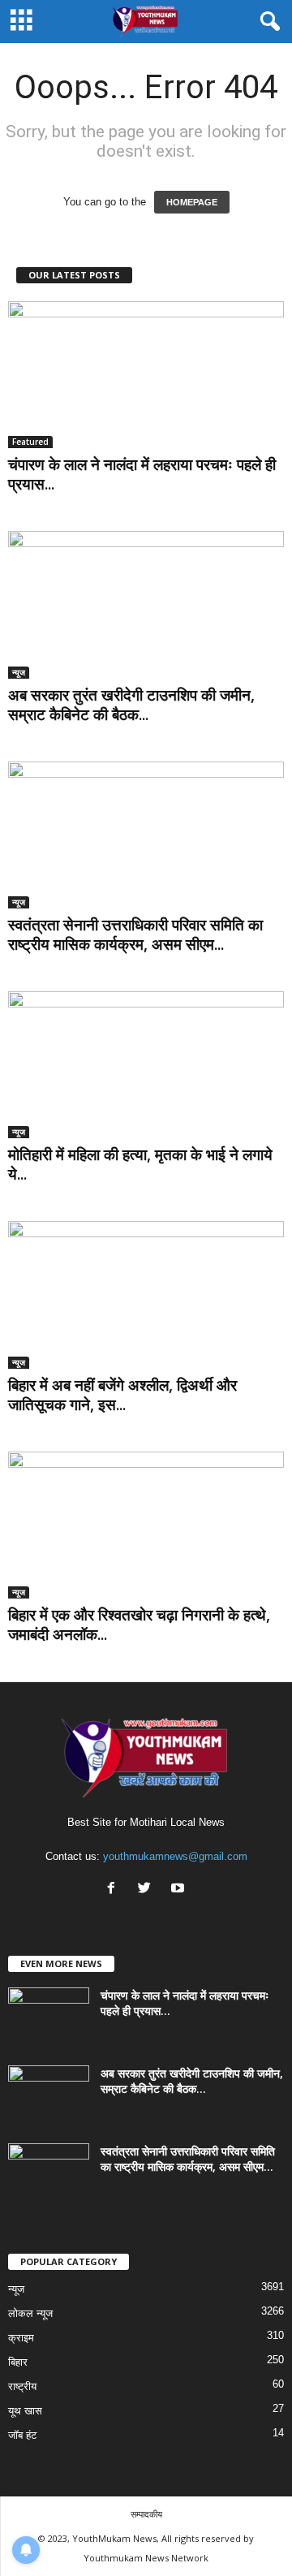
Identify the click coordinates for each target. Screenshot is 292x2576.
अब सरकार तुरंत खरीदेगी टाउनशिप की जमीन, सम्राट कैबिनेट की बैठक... (131, 705)
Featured (30, 442)
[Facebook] (115, 1890)
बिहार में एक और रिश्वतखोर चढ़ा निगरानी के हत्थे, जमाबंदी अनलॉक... (139, 1625)
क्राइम (21, 2338)
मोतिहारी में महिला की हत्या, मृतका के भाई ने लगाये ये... (140, 1164)
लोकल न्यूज (30, 2313)
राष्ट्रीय (22, 2386)
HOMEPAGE (192, 202)
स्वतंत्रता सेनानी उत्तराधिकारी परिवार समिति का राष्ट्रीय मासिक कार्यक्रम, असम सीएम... (135, 934)
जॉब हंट (22, 2435)
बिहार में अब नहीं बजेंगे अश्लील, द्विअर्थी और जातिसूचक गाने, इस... (122, 1395)
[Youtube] (180, 1890)
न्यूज (19, 672)
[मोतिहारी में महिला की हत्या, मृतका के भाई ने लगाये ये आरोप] (146, 1065)
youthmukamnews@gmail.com (175, 1856)
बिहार (18, 2362)
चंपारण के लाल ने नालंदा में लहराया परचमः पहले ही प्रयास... (142, 474)
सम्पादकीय (146, 2514)
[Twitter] (148, 1890)
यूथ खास (25, 2411)
